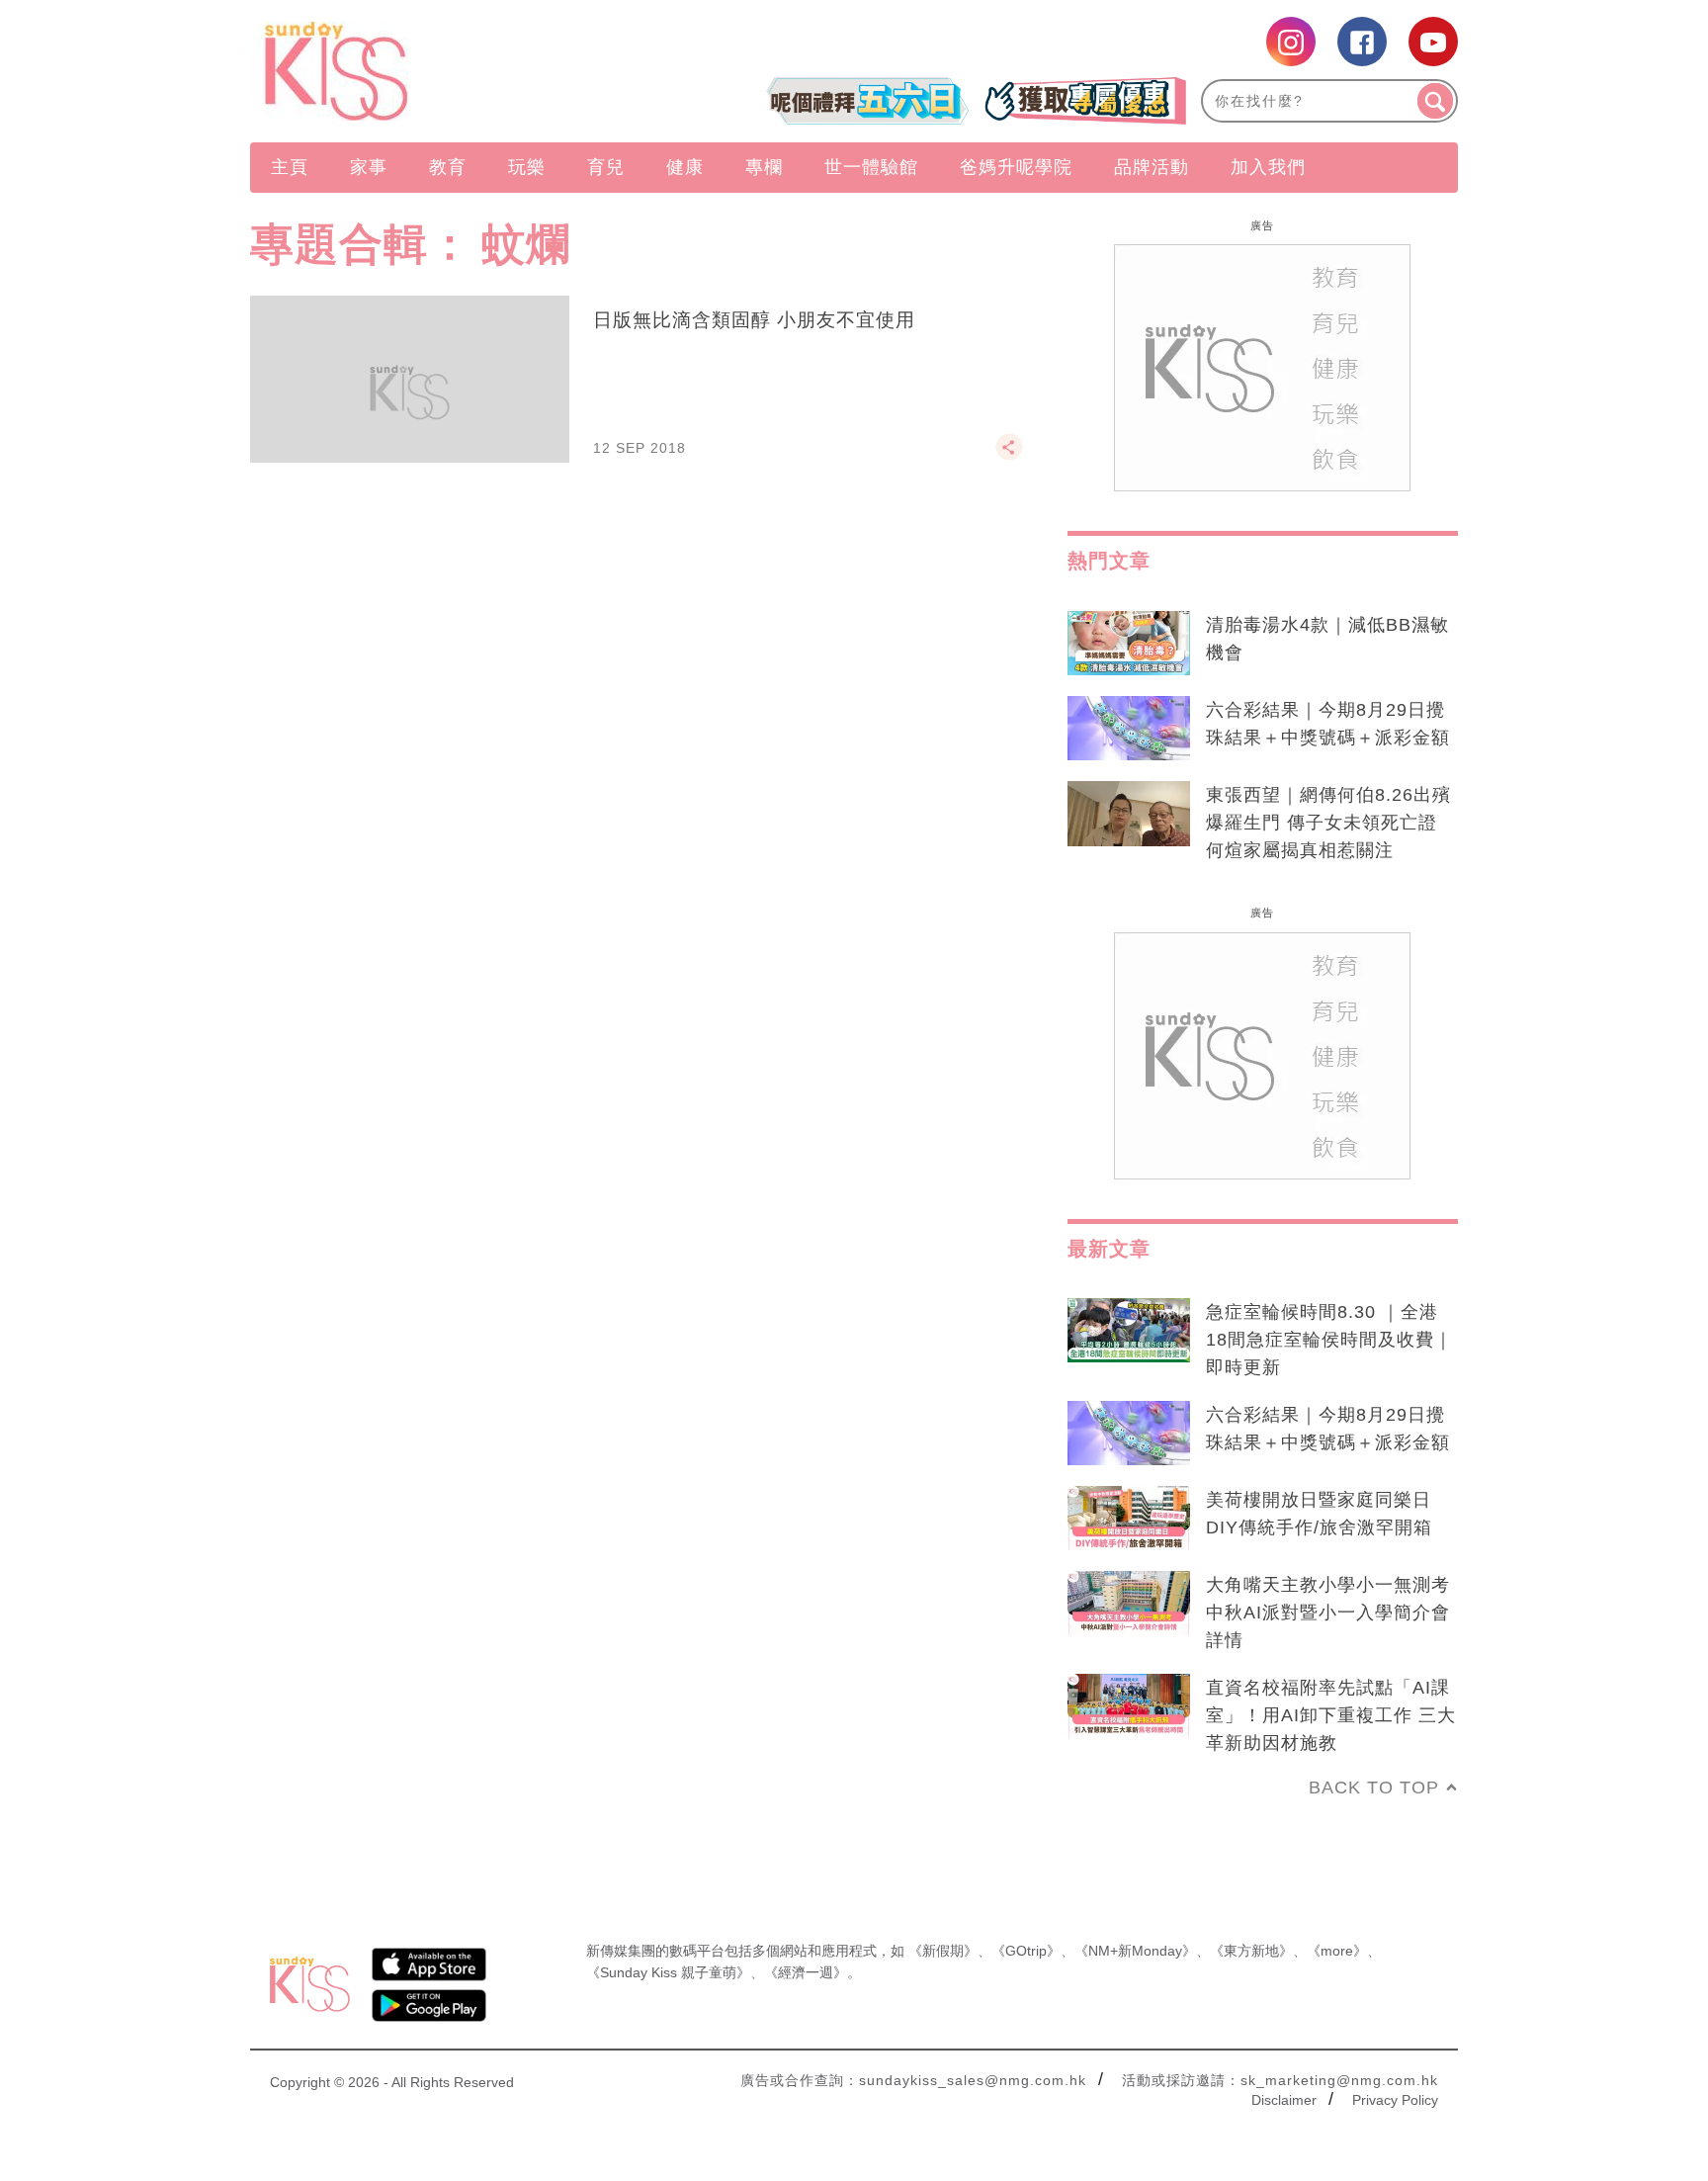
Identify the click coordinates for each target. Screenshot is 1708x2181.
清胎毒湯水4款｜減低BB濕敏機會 (1327, 639)
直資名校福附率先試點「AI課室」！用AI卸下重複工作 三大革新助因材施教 (1331, 1715)
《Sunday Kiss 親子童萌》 (668, 1972)
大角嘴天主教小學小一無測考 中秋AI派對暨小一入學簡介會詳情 (1328, 1613)
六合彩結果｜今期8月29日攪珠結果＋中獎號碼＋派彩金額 (1328, 724)
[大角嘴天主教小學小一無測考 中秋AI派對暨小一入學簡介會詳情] (1129, 1604)
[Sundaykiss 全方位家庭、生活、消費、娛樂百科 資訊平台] (431, 71)
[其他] (1009, 456)
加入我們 (1268, 167)
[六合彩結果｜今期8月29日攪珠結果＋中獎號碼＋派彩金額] (1129, 729)
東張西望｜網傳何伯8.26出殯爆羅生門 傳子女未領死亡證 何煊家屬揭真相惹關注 (1328, 823)
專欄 (764, 167)
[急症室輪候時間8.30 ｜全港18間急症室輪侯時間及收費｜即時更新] (1129, 1331)
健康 (685, 167)
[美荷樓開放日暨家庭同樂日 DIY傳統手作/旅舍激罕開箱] (1129, 1519)
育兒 (606, 167)
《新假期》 (943, 1951)
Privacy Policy (1395, 2100)
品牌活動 (1152, 167)
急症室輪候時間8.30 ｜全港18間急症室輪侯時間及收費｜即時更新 (1329, 1340)
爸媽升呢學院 (1016, 167)
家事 (369, 167)
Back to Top (1374, 1788)
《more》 (1337, 1951)
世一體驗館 (871, 167)
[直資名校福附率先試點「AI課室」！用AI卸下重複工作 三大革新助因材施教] (1129, 1706)
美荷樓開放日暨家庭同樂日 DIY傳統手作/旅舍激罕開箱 (1319, 1514)
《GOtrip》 (1026, 1951)
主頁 (290, 167)
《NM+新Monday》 (1135, 1951)
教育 (448, 167)
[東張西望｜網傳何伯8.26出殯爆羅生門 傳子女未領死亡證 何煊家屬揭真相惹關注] (1129, 814)
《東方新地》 (1251, 1951)
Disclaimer (1284, 2100)
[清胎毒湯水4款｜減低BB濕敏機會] (1129, 644)
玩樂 (527, 167)
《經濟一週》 (806, 1972)
